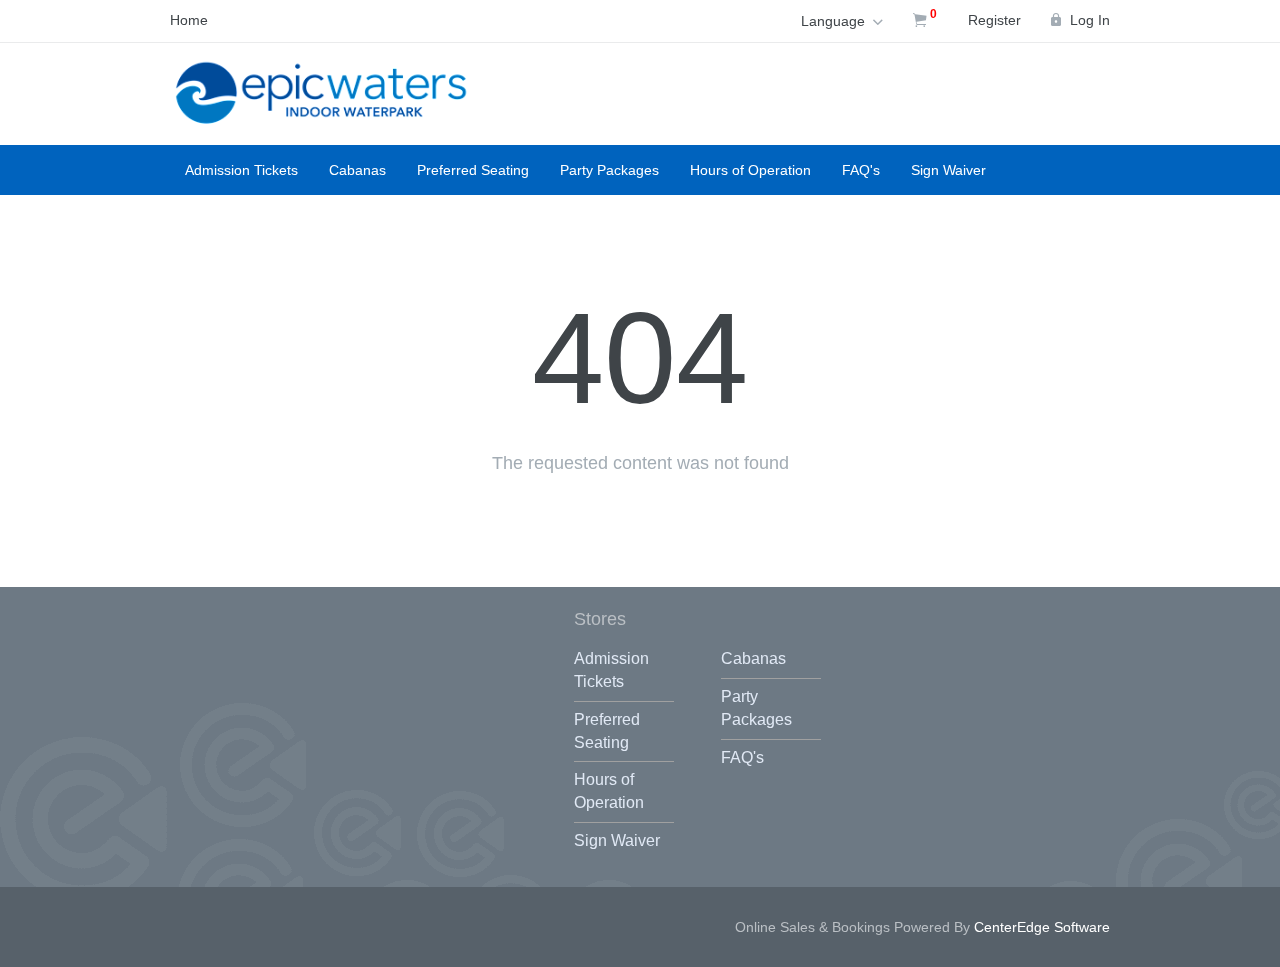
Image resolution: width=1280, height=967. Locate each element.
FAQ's (861, 170)
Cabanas (357, 170)
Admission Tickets (241, 170)
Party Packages (609, 170)
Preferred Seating (473, 170)
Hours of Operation (750, 170)
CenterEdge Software (1042, 927)
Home (189, 20)
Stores (600, 619)
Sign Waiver (948, 170)
